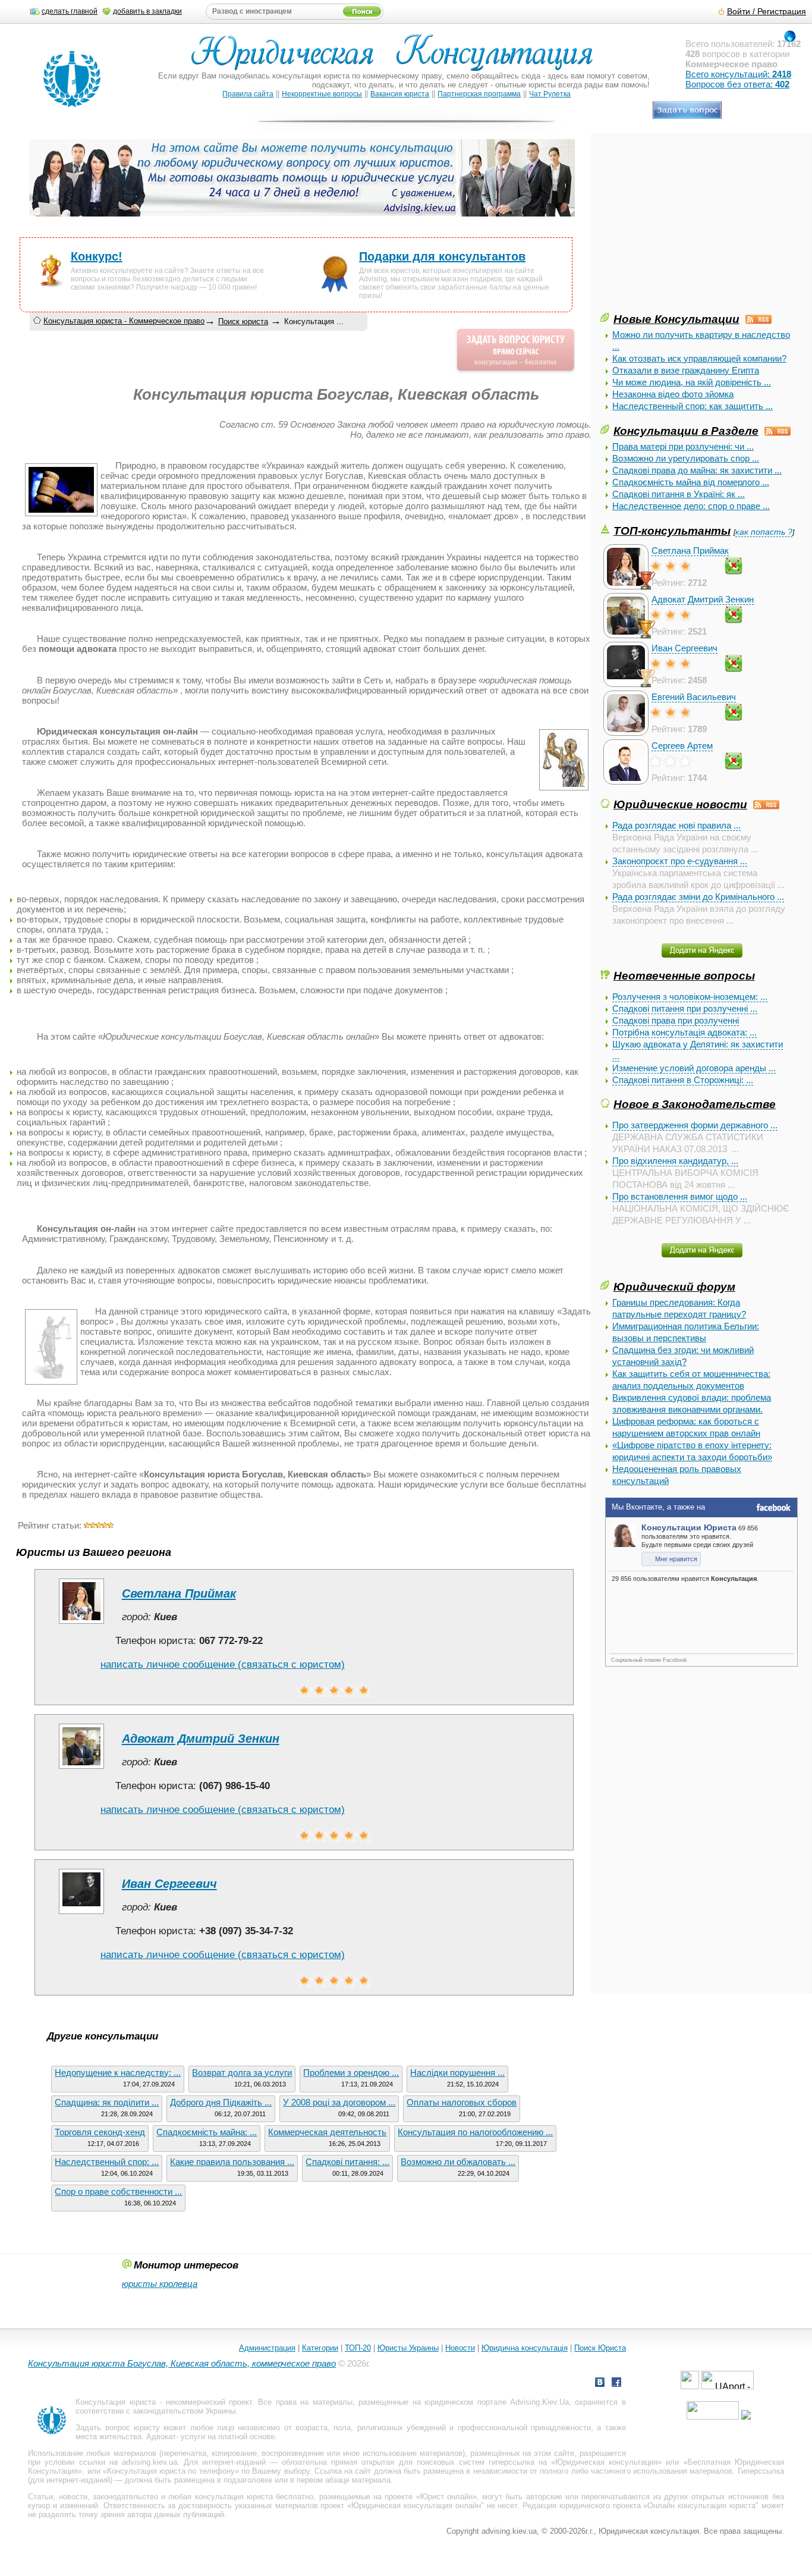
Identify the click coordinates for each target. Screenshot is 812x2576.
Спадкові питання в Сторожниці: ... (683, 1080)
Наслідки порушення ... (457, 2073)
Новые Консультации (676, 319)
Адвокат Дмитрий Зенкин (703, 599)
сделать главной (70, 11)
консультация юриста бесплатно (254, 2497)
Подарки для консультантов (442, 256)
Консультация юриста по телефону (171, 2471)
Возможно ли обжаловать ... (458, 2162)
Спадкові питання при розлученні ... (685, 1008)
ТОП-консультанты (672, 531)
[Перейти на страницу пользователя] (81, 1623)
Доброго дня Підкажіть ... (221, 2102)
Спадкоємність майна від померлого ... (691, 482)
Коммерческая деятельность (327, 2132)
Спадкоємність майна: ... (207, 2132)
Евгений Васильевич (694, 697)
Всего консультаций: (738, 74)
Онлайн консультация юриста (701, 2506)
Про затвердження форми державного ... (695, 1125)
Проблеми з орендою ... (351, 2073)
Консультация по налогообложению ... (475, 2132)
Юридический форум (674, 1287)
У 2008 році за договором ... (339, 2102)
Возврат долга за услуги (242, 2073)
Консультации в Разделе (686, 431)
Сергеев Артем (682, 746)
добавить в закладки (147, 11)
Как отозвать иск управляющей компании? (699, 358)
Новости (460, 2348)
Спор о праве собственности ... (118, 2191)
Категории (320, 2348)
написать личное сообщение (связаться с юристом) (223, 1664)
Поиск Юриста (600, 2348)
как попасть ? (764, 532)
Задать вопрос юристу (118, 2428)
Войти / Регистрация (767, 12)
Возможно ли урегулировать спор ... (686, 458)
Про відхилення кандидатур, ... (675, 1161)
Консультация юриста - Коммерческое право (124, 321)
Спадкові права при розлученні (676, 1020)
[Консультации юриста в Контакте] (600, 2384)
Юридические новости (680, 804)
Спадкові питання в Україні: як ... (679, 494)
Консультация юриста (115, 2402)
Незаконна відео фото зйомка (673, 394)
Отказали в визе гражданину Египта (686, 370)
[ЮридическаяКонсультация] (397, 58)
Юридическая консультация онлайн (416, 2506)
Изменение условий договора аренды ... (694, 1068)
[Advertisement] (690, 227)
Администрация (267, 2348)
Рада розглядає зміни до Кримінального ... (698, 897)
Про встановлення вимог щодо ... (680, 1196)
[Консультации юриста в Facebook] (616, 2384)
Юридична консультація (525, 2348)
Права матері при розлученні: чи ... (683, 446)
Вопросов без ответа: (737, 84)
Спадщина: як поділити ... (107, 2102)
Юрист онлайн (446, 2497)
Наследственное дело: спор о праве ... (691, 506)
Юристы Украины (408, 2348)
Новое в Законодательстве (695, 1104)
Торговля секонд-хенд (100, 2132)
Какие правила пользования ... (232, 2162)
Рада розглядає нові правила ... (676, 825)
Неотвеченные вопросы (684, 975)
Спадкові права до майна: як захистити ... (697, 470)
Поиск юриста (243, 321)
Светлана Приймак (690, 550)
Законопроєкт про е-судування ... (680, 861)
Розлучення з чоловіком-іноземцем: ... (690, 997)
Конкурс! (97, 256)
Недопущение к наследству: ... (118, 2073)
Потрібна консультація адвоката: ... (684, 1032)
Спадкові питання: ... (347, 2162)
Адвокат (161, 2437)
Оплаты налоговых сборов (462, 2102)
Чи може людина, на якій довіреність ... (692, 382)
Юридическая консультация (606, 2462)
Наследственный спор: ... (107, 2162)
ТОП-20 (358, 2348)
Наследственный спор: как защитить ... (693, 406)
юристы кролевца (160, 2284)
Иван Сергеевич (684, 648)
